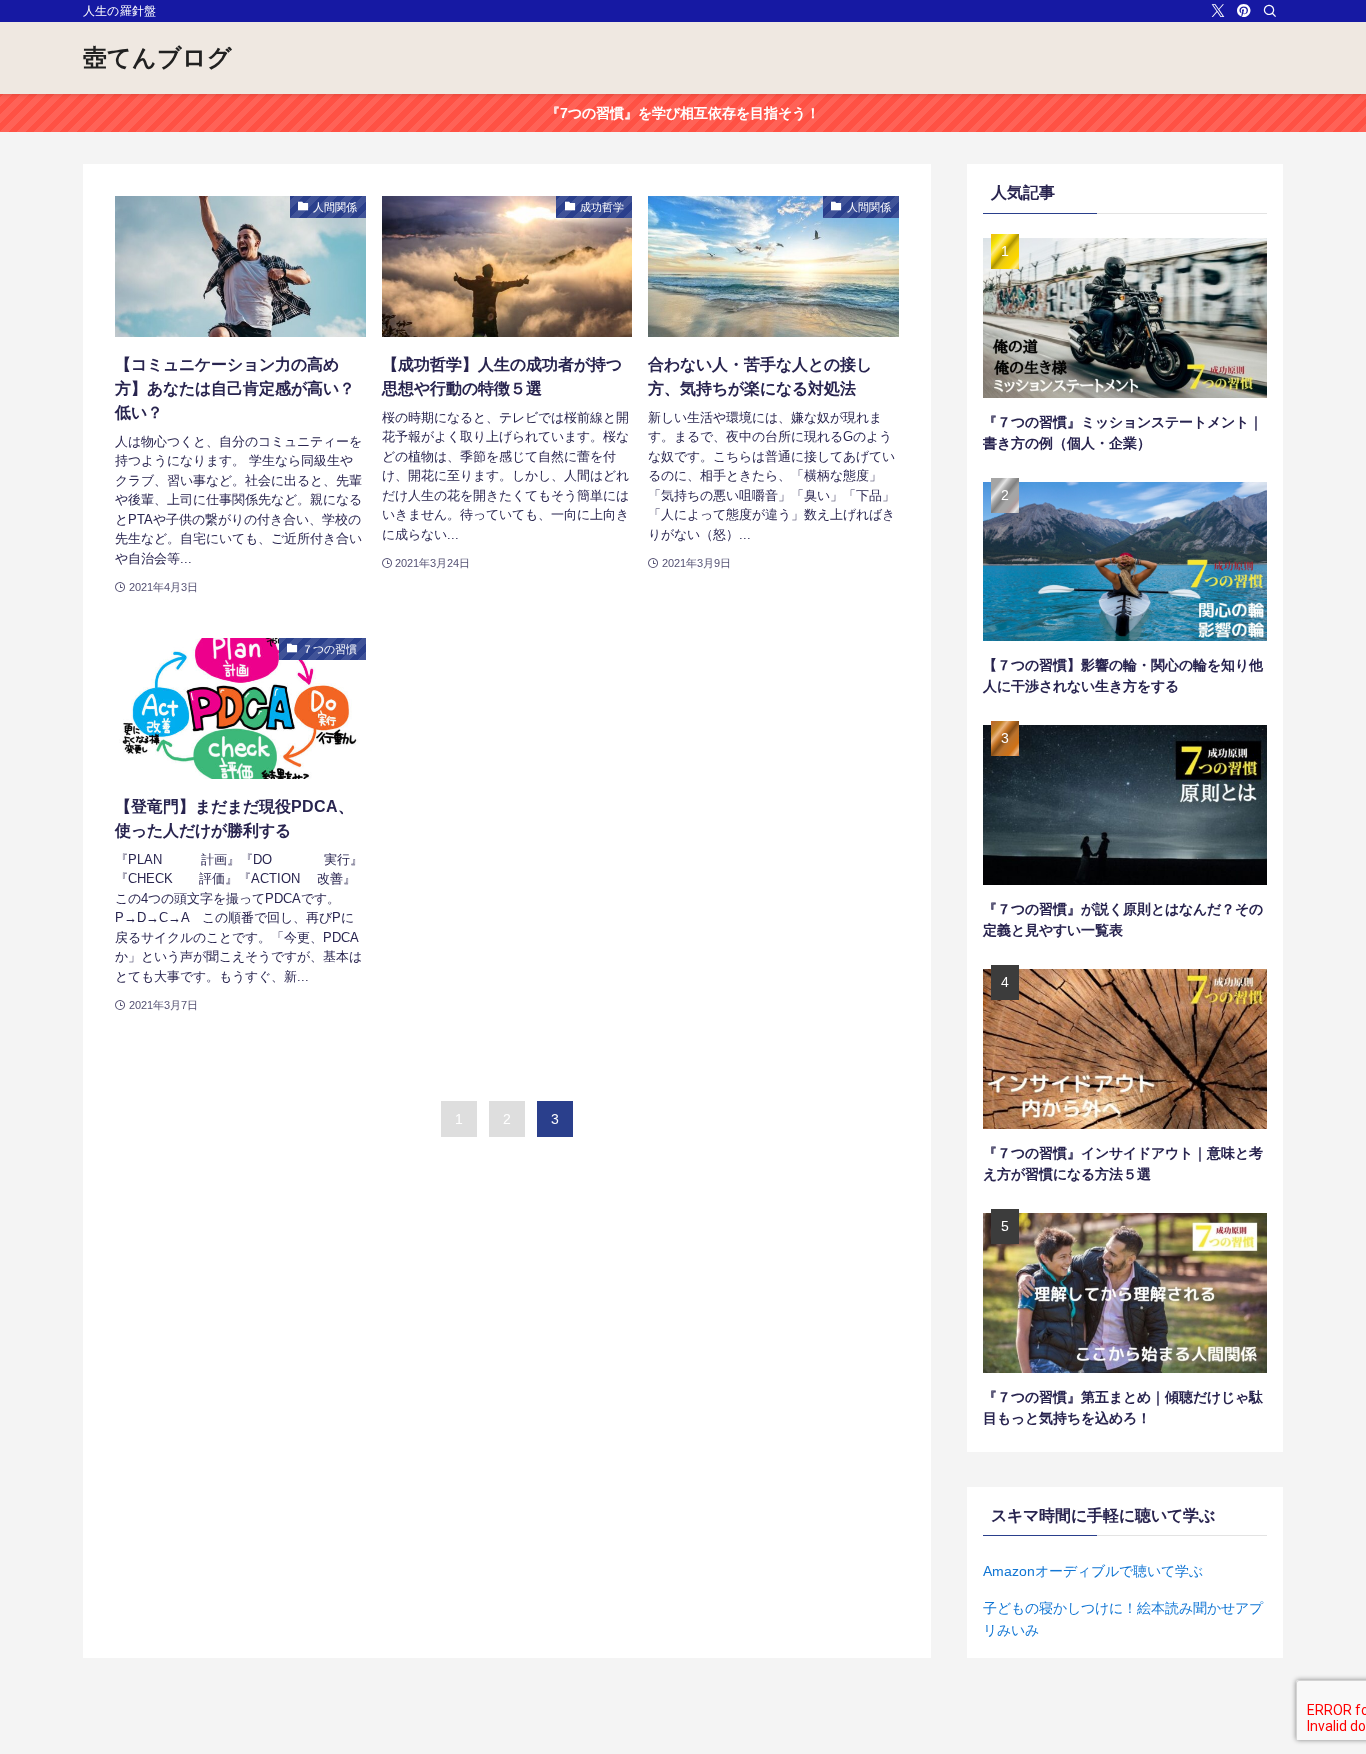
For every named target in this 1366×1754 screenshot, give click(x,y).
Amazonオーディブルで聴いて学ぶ (1093, 1571)
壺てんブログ (157, 58)
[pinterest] (1244, 11)
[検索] (1270, 11)
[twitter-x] (1218, 11)
